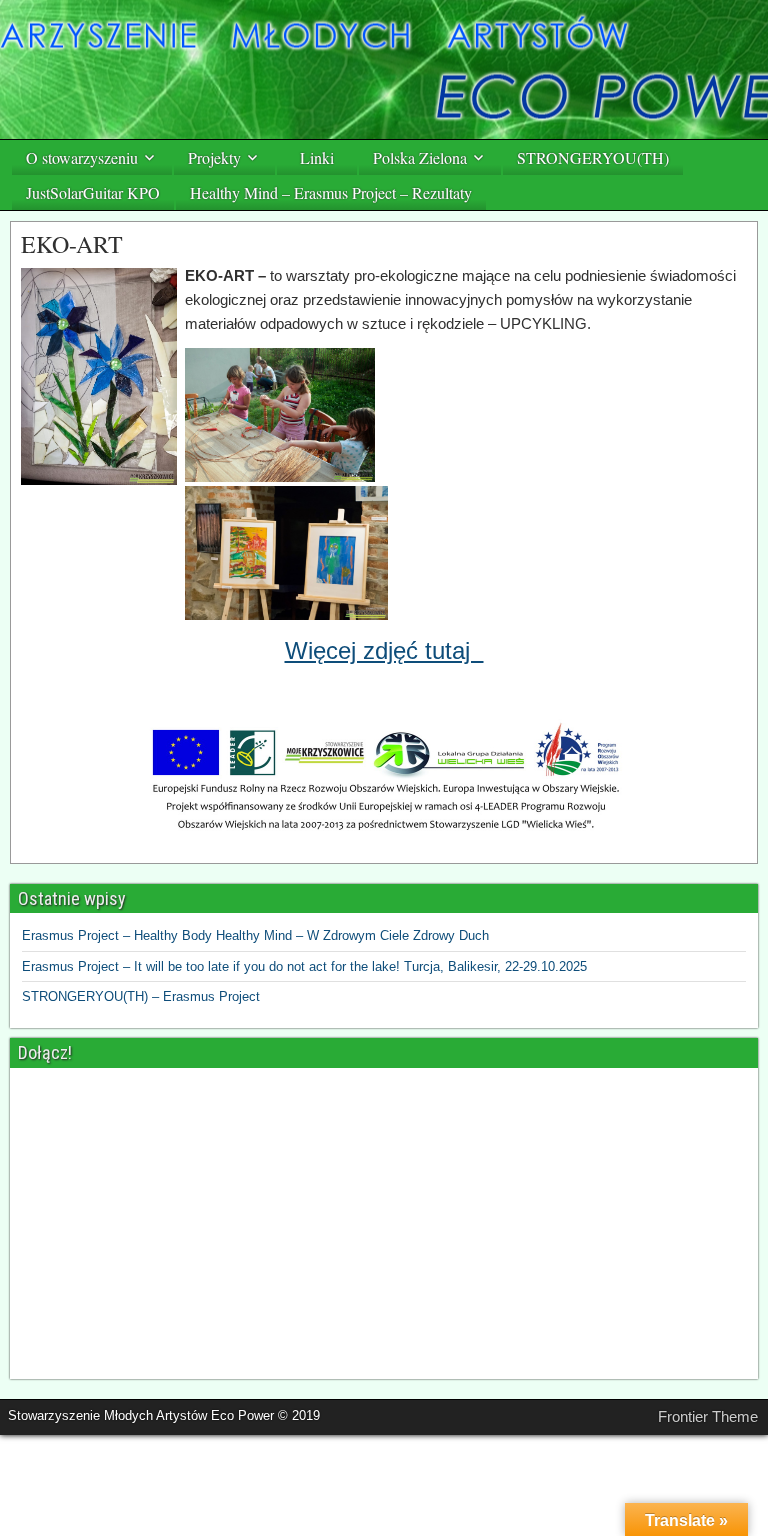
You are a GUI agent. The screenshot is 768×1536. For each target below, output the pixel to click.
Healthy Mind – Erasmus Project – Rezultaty (331, 192)
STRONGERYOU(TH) (593, 157)
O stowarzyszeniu (82, 157)
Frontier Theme (708, 1416)
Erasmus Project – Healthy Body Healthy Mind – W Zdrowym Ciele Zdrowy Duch (255, 935)
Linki (317, 157)
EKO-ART (72, 244)
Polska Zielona (420, 157)
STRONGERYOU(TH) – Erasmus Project (141, 996)
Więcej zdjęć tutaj (384, 650)
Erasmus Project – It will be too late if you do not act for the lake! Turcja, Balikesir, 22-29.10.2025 (304, 966)
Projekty (214, 157)
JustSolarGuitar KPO (93, 192)
